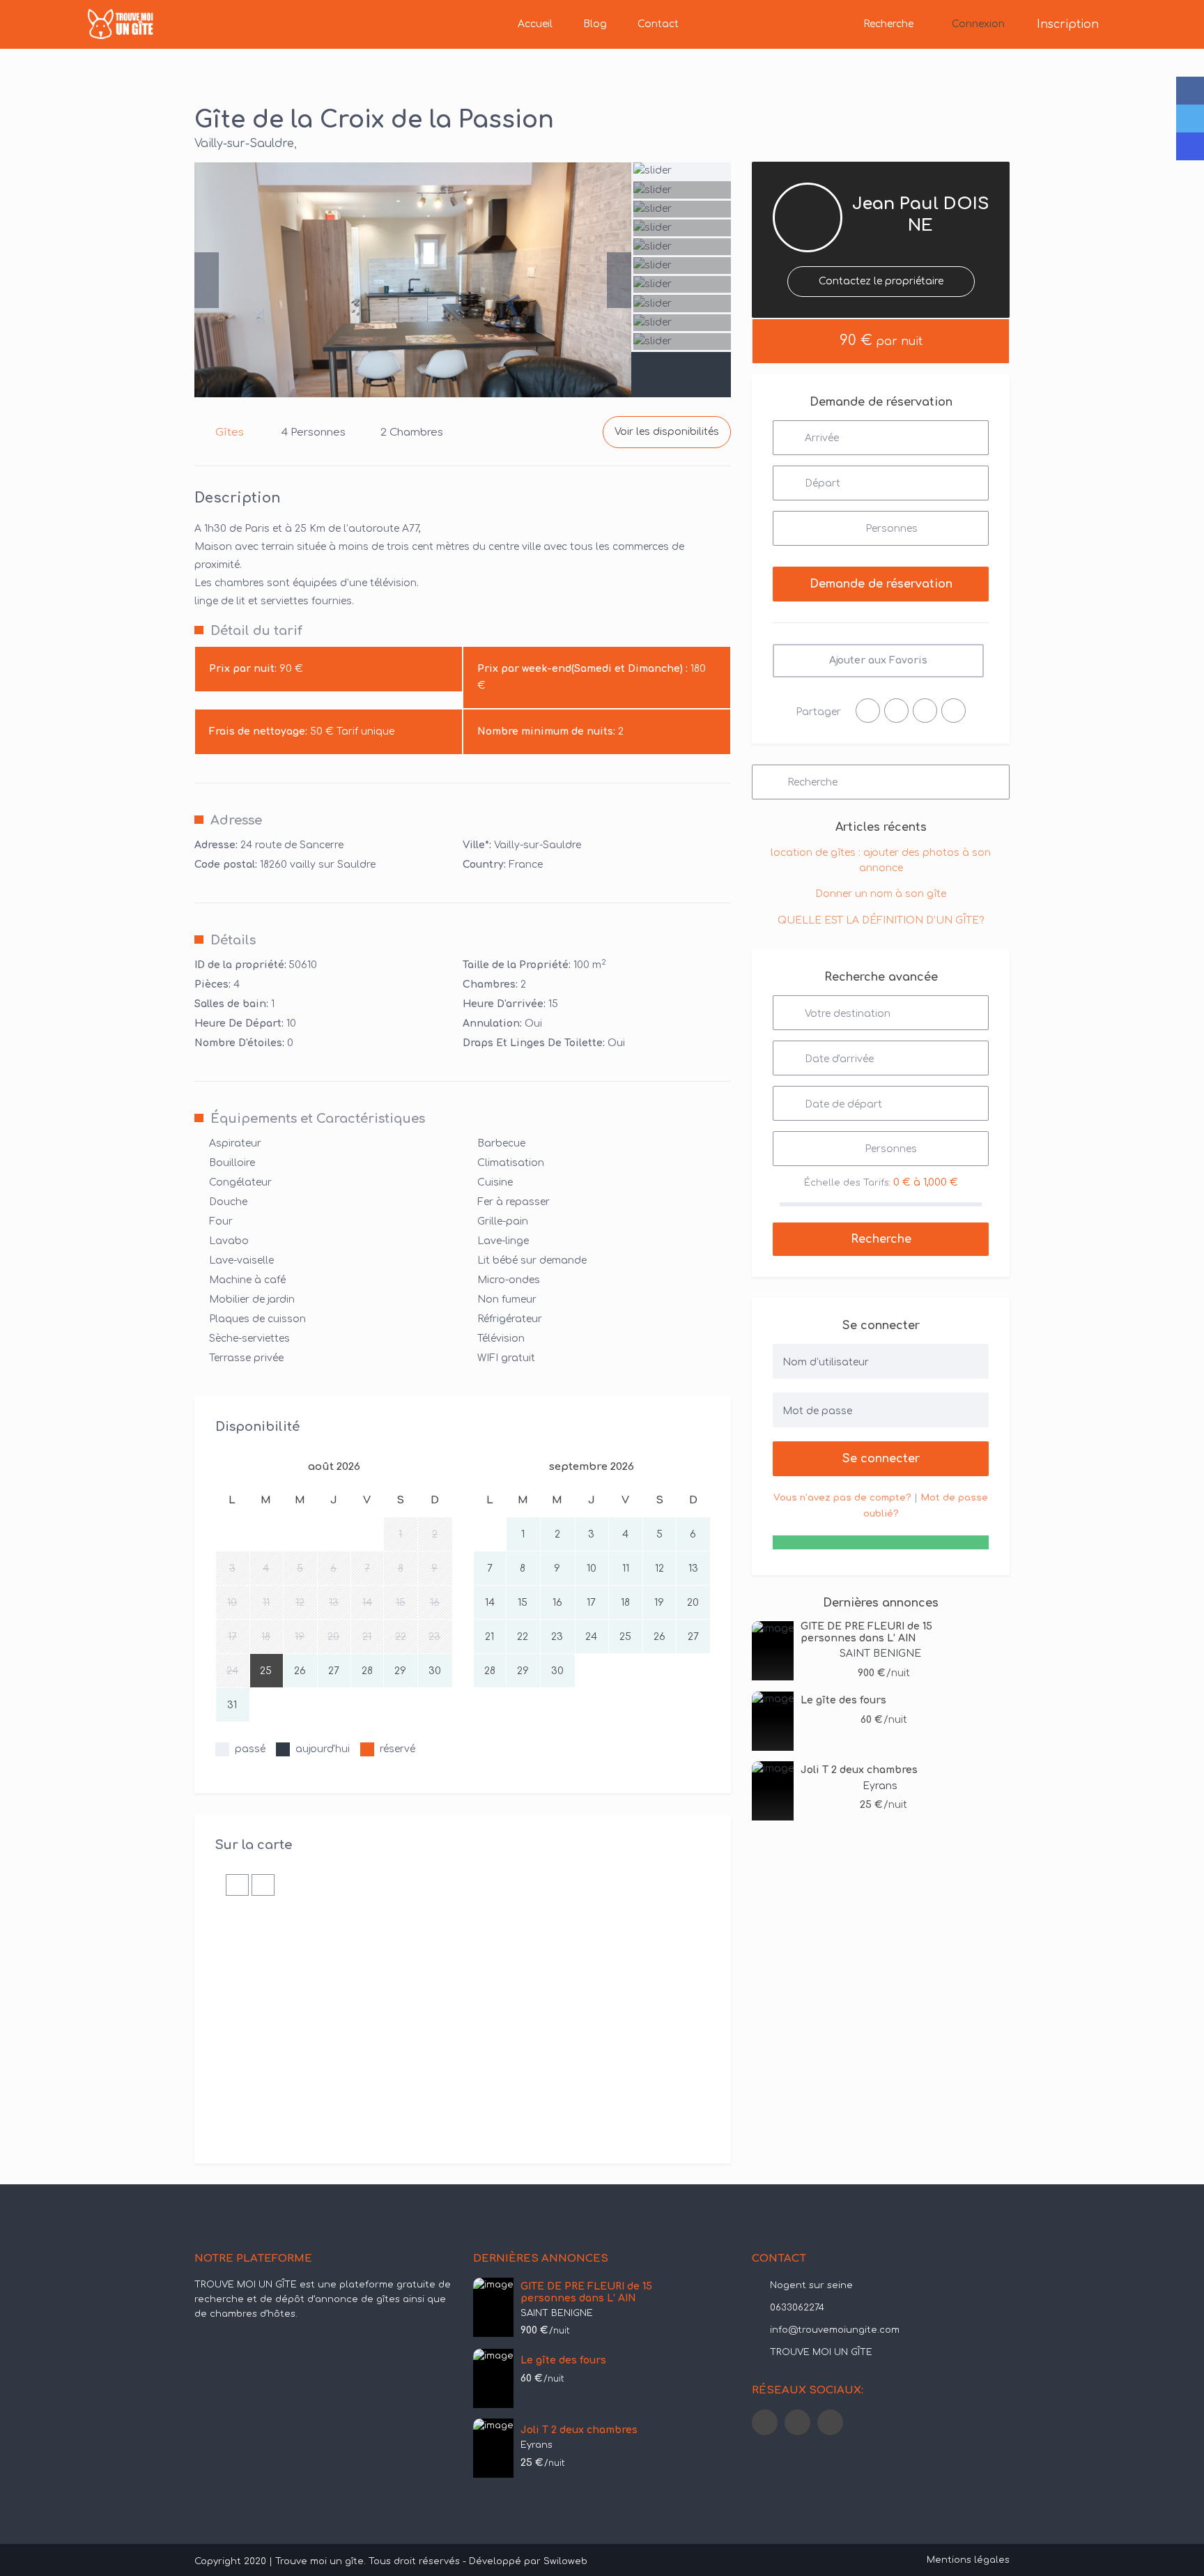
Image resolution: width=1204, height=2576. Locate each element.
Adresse (236, 820)
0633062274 (797, 2308)
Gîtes (230, 432)
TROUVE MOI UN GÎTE (821, 2352)
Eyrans (880, 1786)
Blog (595, 24)
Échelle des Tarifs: (847, 1183)
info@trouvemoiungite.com (835, 2330)
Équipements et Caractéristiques (318, 1119)
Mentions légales (968, 2560)
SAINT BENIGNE (880, 1654)
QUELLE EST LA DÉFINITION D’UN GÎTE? (881, 920)
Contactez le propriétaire (881, 281)
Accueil (535, 24)
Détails (233, 940)
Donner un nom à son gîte (881, 894)
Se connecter (881, 1459)
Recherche (888, 24)
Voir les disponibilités (667, 432)
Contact (658, 24)
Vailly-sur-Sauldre (244, 144)
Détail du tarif (256, 631)
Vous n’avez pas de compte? (842, 1498)
